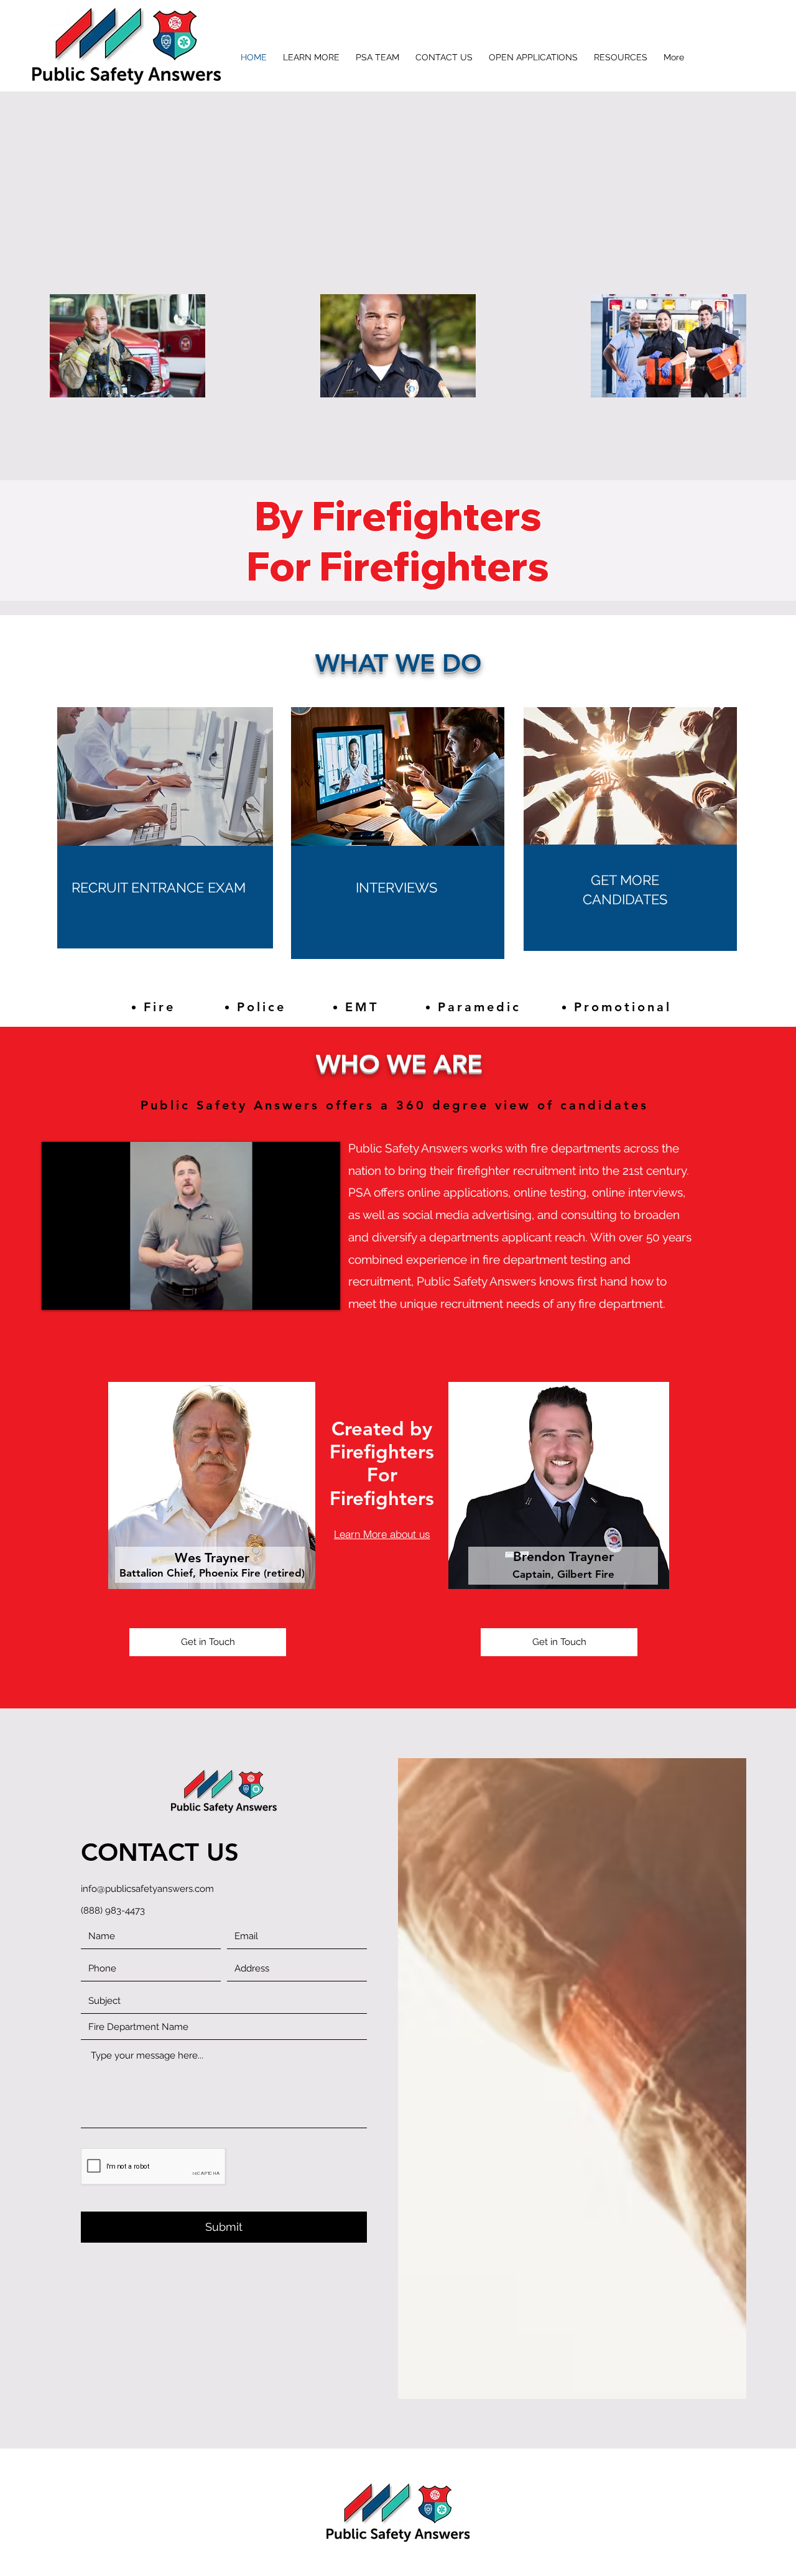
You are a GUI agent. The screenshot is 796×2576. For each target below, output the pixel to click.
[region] (165, 897)
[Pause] (58, 1293)
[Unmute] (79, 1293)
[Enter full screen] (323, 1293)
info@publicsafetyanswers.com (147, 1889)
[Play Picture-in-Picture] (302, 1293)
